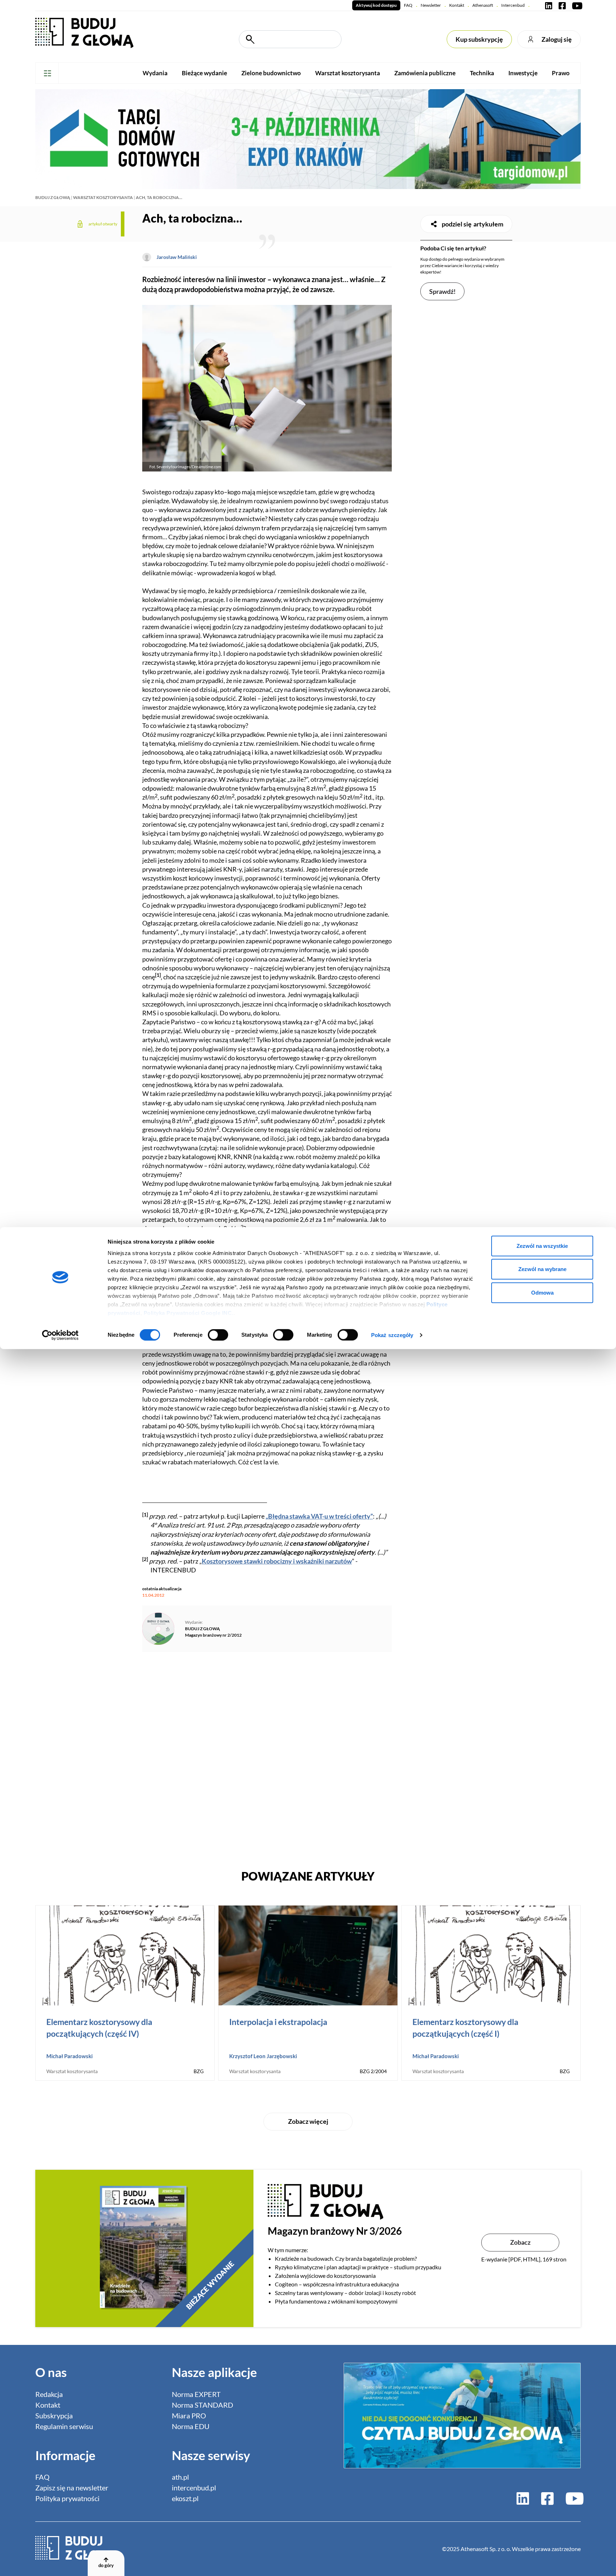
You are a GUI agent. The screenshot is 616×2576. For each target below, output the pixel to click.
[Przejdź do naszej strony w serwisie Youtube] (576, 5)
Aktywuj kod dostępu (376, 5)
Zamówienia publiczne (425, 73)
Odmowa (542, 1292)
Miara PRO (189, 2416)
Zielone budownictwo (271, 73)
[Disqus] (267, 1757)
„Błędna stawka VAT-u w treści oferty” (319, 1516)
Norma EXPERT (196, 2394)
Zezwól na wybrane (542, 1269)
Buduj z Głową (53, 197)
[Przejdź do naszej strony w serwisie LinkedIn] (549, 5)
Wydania (155, 73)
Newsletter (431, 5)
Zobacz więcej (308, 2121)
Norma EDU (191, 2426)
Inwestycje (523, 73)
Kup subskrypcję (479, 39)
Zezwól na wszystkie (542, 1246)
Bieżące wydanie (204, 73)
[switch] (218, 1335)
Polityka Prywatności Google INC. (189, 1313)
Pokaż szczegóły (392, 1335)
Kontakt (457, 5)
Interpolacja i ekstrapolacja (278, 2022)
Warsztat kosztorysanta (348, 73)
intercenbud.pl (194, 2488)
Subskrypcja (54, 2416)
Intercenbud (513, 5)
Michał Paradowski (70, 2056)
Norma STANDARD (202, 2405)
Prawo (561, 73)
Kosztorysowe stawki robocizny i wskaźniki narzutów (277, 1561)
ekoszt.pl (185, 2498)
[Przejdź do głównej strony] (84, 32)
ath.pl (180, 2477)
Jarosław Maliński (177, 257)
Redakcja (49, 2394)
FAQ (408, 5)
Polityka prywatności (67, 2498)
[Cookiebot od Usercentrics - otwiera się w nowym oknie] (60, 1335)
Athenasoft (483, 5)
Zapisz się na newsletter (72, 2488)
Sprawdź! (442, 291)
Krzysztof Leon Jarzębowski (263, 2056)
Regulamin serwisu (64, 2426)
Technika (482, 73)
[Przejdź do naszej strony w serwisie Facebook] (562, 5)
